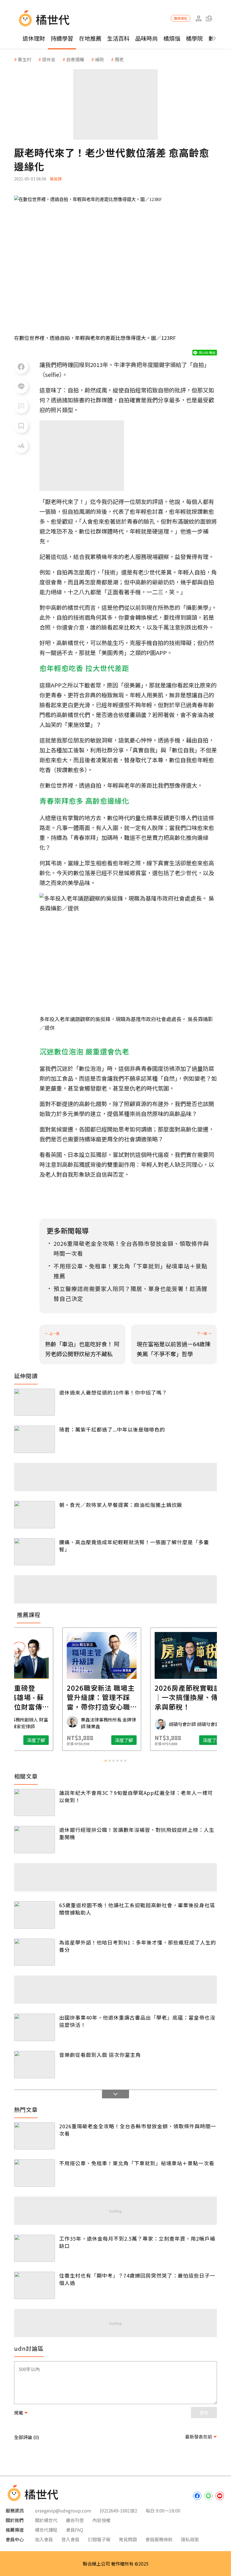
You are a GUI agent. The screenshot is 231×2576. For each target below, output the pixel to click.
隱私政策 (190, 2539)
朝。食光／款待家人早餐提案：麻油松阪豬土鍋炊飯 (121, 1505)
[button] (209, 18)
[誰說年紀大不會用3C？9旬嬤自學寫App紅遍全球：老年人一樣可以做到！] (35, 1803)
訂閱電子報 (99, 2539)
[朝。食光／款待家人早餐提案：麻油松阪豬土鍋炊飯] (35, 1515)
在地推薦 (90, 38)
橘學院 (194, 38)
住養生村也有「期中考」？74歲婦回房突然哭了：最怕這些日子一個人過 (137, 2279)
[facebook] (197, 2496)
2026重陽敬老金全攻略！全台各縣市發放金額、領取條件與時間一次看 (138, 2130)
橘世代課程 (46, 2530)
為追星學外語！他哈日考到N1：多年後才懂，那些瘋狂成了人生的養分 (138, 1946)
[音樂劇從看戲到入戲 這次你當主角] (35, 2065)
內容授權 (101, 2520)
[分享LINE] (21, 386)
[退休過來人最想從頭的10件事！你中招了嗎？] (35, 1402)
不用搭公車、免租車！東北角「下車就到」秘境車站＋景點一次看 (137, 2163)
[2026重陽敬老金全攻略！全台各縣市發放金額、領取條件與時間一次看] (35, 2136)
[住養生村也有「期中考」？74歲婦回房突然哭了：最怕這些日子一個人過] (35, 2285)
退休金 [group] (49, 59)
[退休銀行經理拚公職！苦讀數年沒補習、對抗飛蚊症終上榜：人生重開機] (35, 1840)
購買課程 (181, 18)
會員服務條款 (159, 2539)
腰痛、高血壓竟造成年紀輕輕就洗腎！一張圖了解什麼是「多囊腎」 (134, 1546)
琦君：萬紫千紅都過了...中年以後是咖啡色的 (112, 1429)
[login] (198, 18)
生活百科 (118, 38)
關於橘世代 (46, 2520)
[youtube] (220, 2496)
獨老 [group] (119, 59)
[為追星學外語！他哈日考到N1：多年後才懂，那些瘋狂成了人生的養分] (35, 1952)
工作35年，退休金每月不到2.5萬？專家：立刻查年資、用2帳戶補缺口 (137, 2242)
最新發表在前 (199, 2437)
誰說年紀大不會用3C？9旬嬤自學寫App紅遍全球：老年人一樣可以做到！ (136, 1796)
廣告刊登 (75, 2520)
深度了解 (50, 1740)
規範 (19, 2413)
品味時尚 (146, 38)
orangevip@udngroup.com (63, 2511)
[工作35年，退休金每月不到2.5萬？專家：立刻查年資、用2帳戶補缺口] (35, 2248)
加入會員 (44, 2539)
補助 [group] (99, 59)
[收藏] (21, 426)
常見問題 (128, 2539)
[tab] (106, 1761)
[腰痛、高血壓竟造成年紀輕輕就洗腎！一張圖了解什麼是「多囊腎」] (35, 1552)
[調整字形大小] (21, 446)
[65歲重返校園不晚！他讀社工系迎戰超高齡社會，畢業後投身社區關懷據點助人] (35, 1915)
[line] (208, 2496)
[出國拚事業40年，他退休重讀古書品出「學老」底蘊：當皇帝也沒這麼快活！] (35, 2027)
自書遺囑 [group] (75, 59)
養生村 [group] (25, 59)
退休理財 (34, 38)
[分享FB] (21, 367)
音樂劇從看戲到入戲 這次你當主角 (100, 2055)
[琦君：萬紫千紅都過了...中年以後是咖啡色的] (35, 1439)
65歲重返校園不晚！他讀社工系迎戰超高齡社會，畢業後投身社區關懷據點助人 (137, 1909)
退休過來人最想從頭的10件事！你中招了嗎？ (113, 1392)
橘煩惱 (172, 38)
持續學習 (62, 38)
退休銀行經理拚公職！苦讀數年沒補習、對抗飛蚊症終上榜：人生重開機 (137, 1833)
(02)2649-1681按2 (118, 2511)
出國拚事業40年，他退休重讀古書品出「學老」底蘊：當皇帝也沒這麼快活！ (137, 2021)
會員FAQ (75, 2530)
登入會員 (70, 2539)
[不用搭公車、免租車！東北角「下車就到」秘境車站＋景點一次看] (35, 2173)
